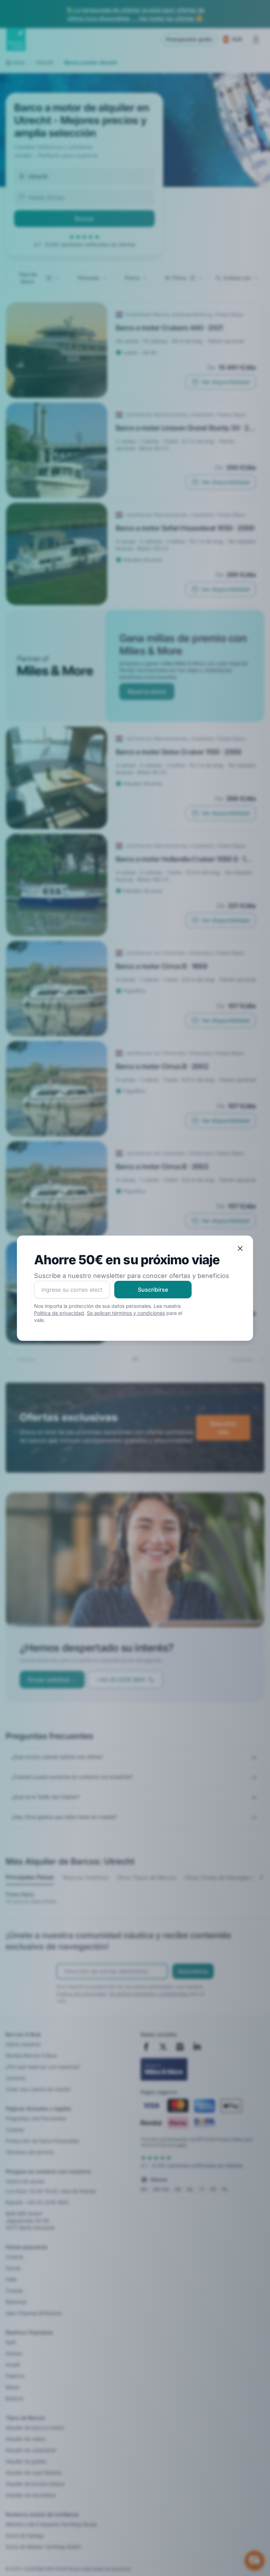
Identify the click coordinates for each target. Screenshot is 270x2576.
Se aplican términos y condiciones (126, 1313)
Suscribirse (153, 1290)
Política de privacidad (59, 1313)
